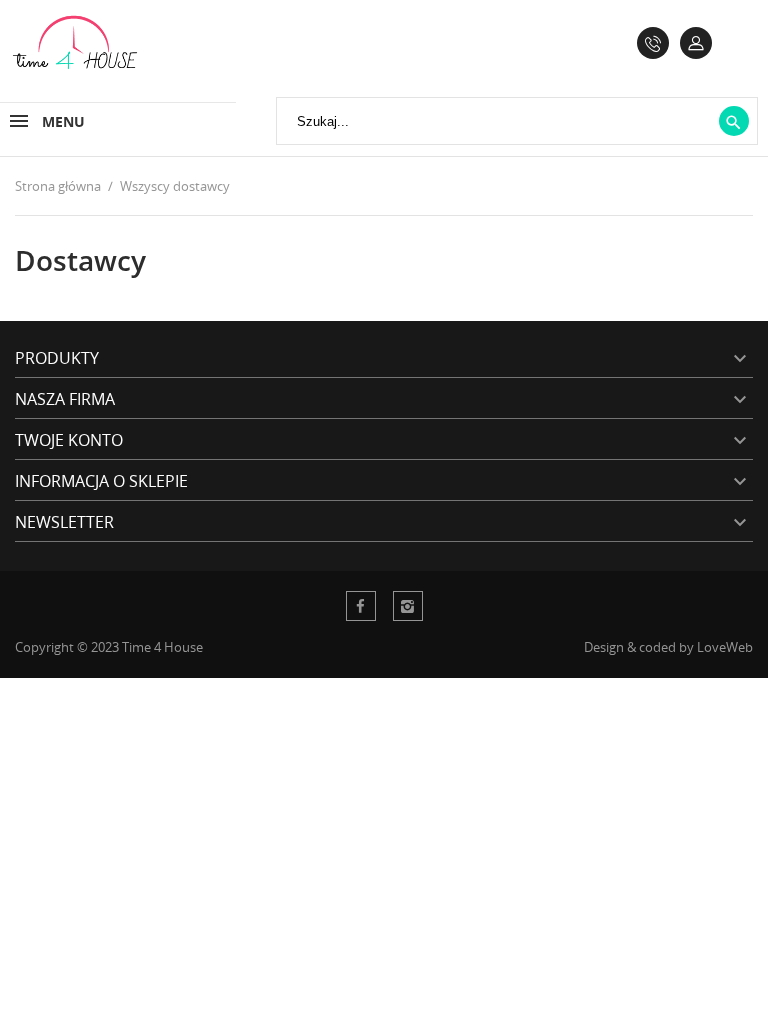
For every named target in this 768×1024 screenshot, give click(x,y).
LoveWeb (725, 647)
